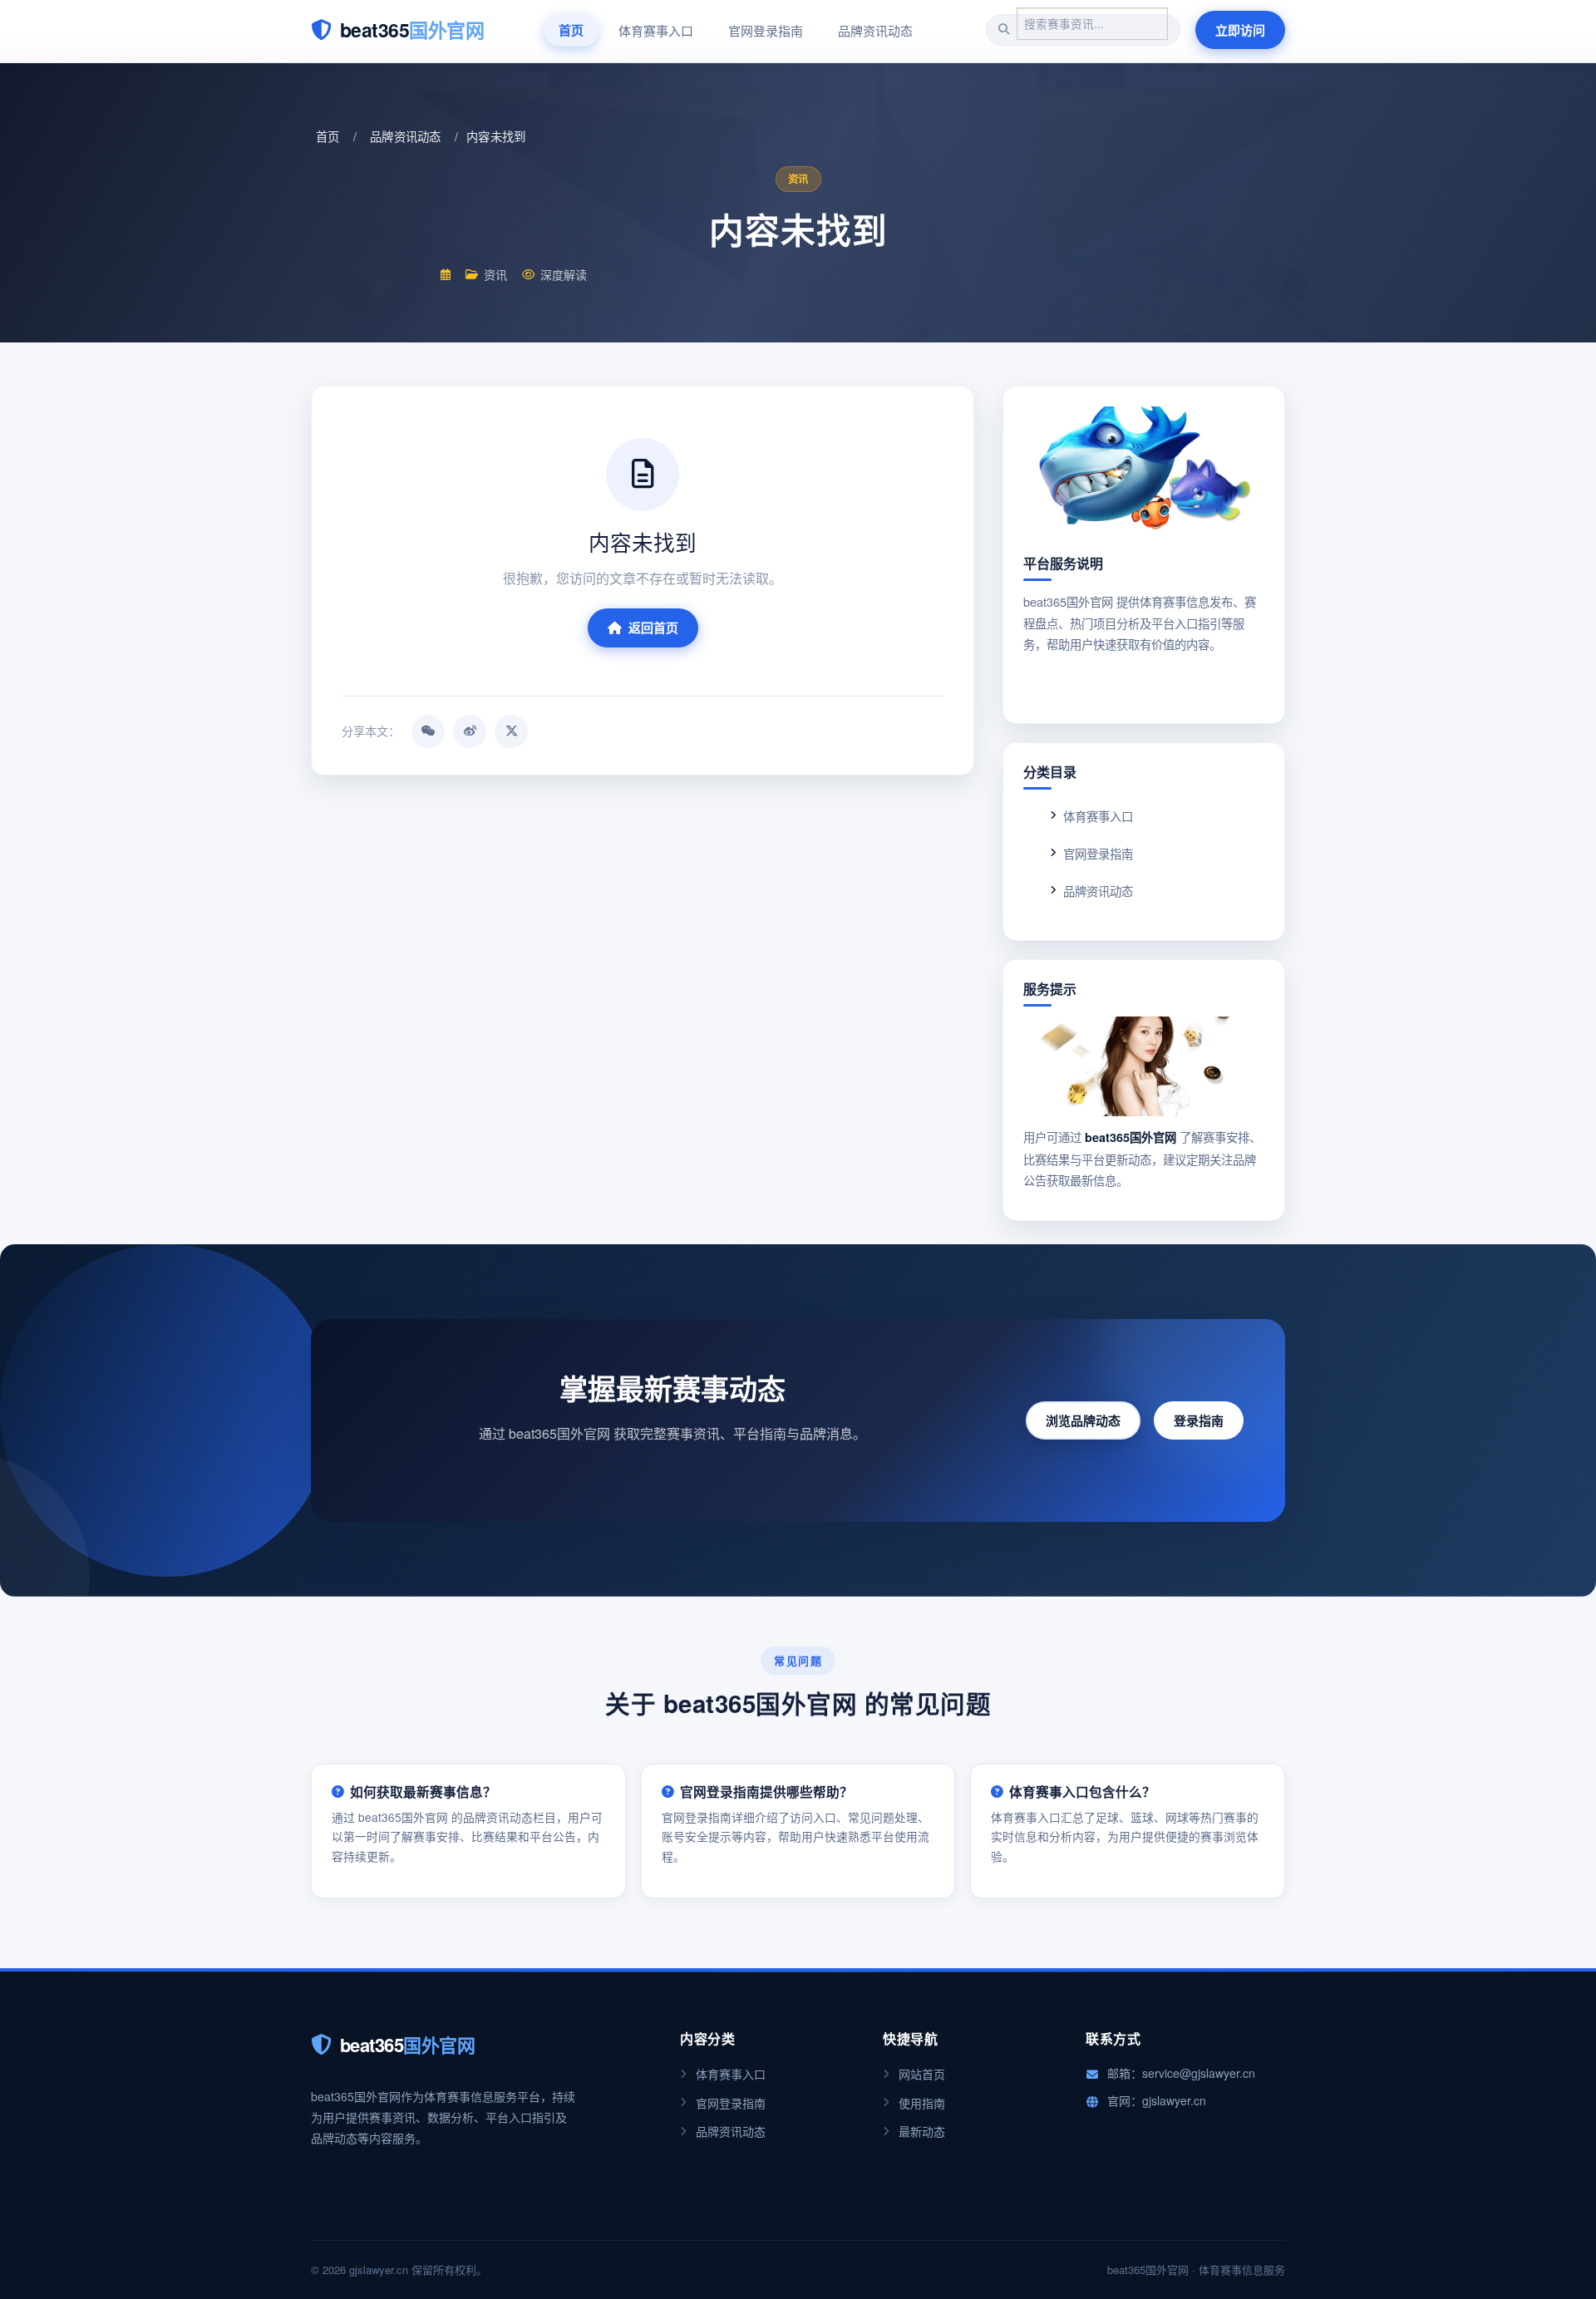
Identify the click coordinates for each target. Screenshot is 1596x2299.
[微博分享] (470, 731)
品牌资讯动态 (875, 30)
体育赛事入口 (656, 30)
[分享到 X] (511, 731)
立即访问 (1240, 30)
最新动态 (922, 2131)
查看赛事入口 (1144, 683)
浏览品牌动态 (1083, 1420)
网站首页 (922, 2074)
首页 (571, 30)
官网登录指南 (766, 30)
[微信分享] (428, 731)
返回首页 (653, 628)
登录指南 (1199, 1420)
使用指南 (922, 2103)
